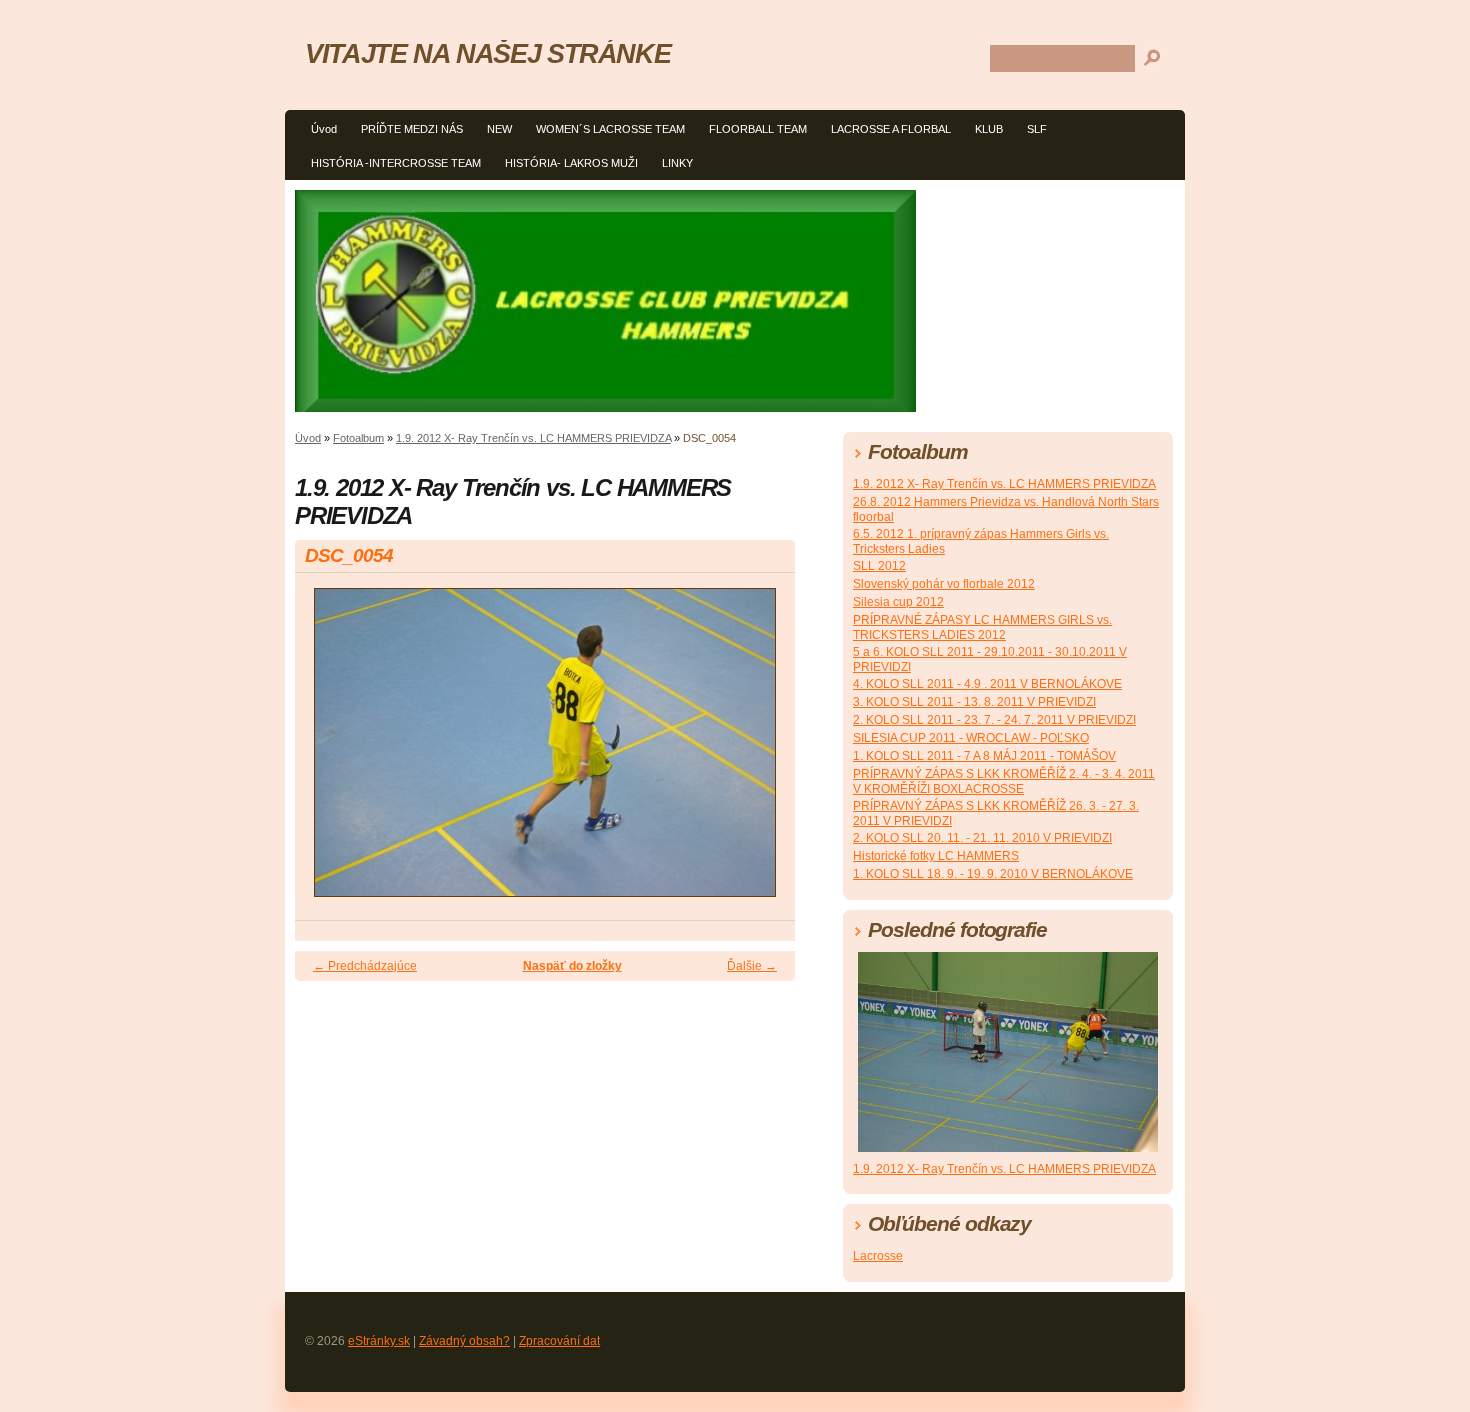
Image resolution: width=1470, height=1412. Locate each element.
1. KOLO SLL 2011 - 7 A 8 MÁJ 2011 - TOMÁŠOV (984, 756)
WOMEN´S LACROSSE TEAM (610, 129)
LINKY (677, 163)
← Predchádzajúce (365, 966)
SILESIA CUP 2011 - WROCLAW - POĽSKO (971, 738)
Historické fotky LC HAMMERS (936, 856)
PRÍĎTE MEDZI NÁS (412, 129)
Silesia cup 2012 (898, 602)
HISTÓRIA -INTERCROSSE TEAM (396, 163)
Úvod (324, 129)
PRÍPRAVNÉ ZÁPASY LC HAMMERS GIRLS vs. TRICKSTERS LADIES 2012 (982, 627)
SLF (1037, 129)
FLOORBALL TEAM (758, 129)
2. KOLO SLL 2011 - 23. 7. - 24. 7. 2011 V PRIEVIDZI (994, 720)
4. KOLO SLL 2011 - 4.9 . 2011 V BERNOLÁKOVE (987, 684)
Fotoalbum (358, 438)
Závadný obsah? (464, 1341)
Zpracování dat (559, 1341)
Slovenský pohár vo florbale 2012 (944, 584)
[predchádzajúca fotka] (327, 751)
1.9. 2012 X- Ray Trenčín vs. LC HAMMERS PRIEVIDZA (533, 438)
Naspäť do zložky (572, 966)
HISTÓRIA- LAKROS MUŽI (571, 163)
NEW (499, 129)
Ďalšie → (752, 966)
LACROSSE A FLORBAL (891, 129)
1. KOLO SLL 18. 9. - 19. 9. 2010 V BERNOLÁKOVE (993, 874)
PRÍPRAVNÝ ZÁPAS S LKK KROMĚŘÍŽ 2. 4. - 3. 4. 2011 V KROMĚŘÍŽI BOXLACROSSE (1004, 781)
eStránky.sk (379, 1341)
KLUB (989, 129)
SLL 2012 (879, 566)
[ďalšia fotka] (762, 751)
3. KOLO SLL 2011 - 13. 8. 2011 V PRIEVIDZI (974, 702)
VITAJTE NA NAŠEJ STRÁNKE (487, 53)
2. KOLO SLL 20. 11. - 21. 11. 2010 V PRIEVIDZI (982, 838)
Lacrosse (878, 1256)
